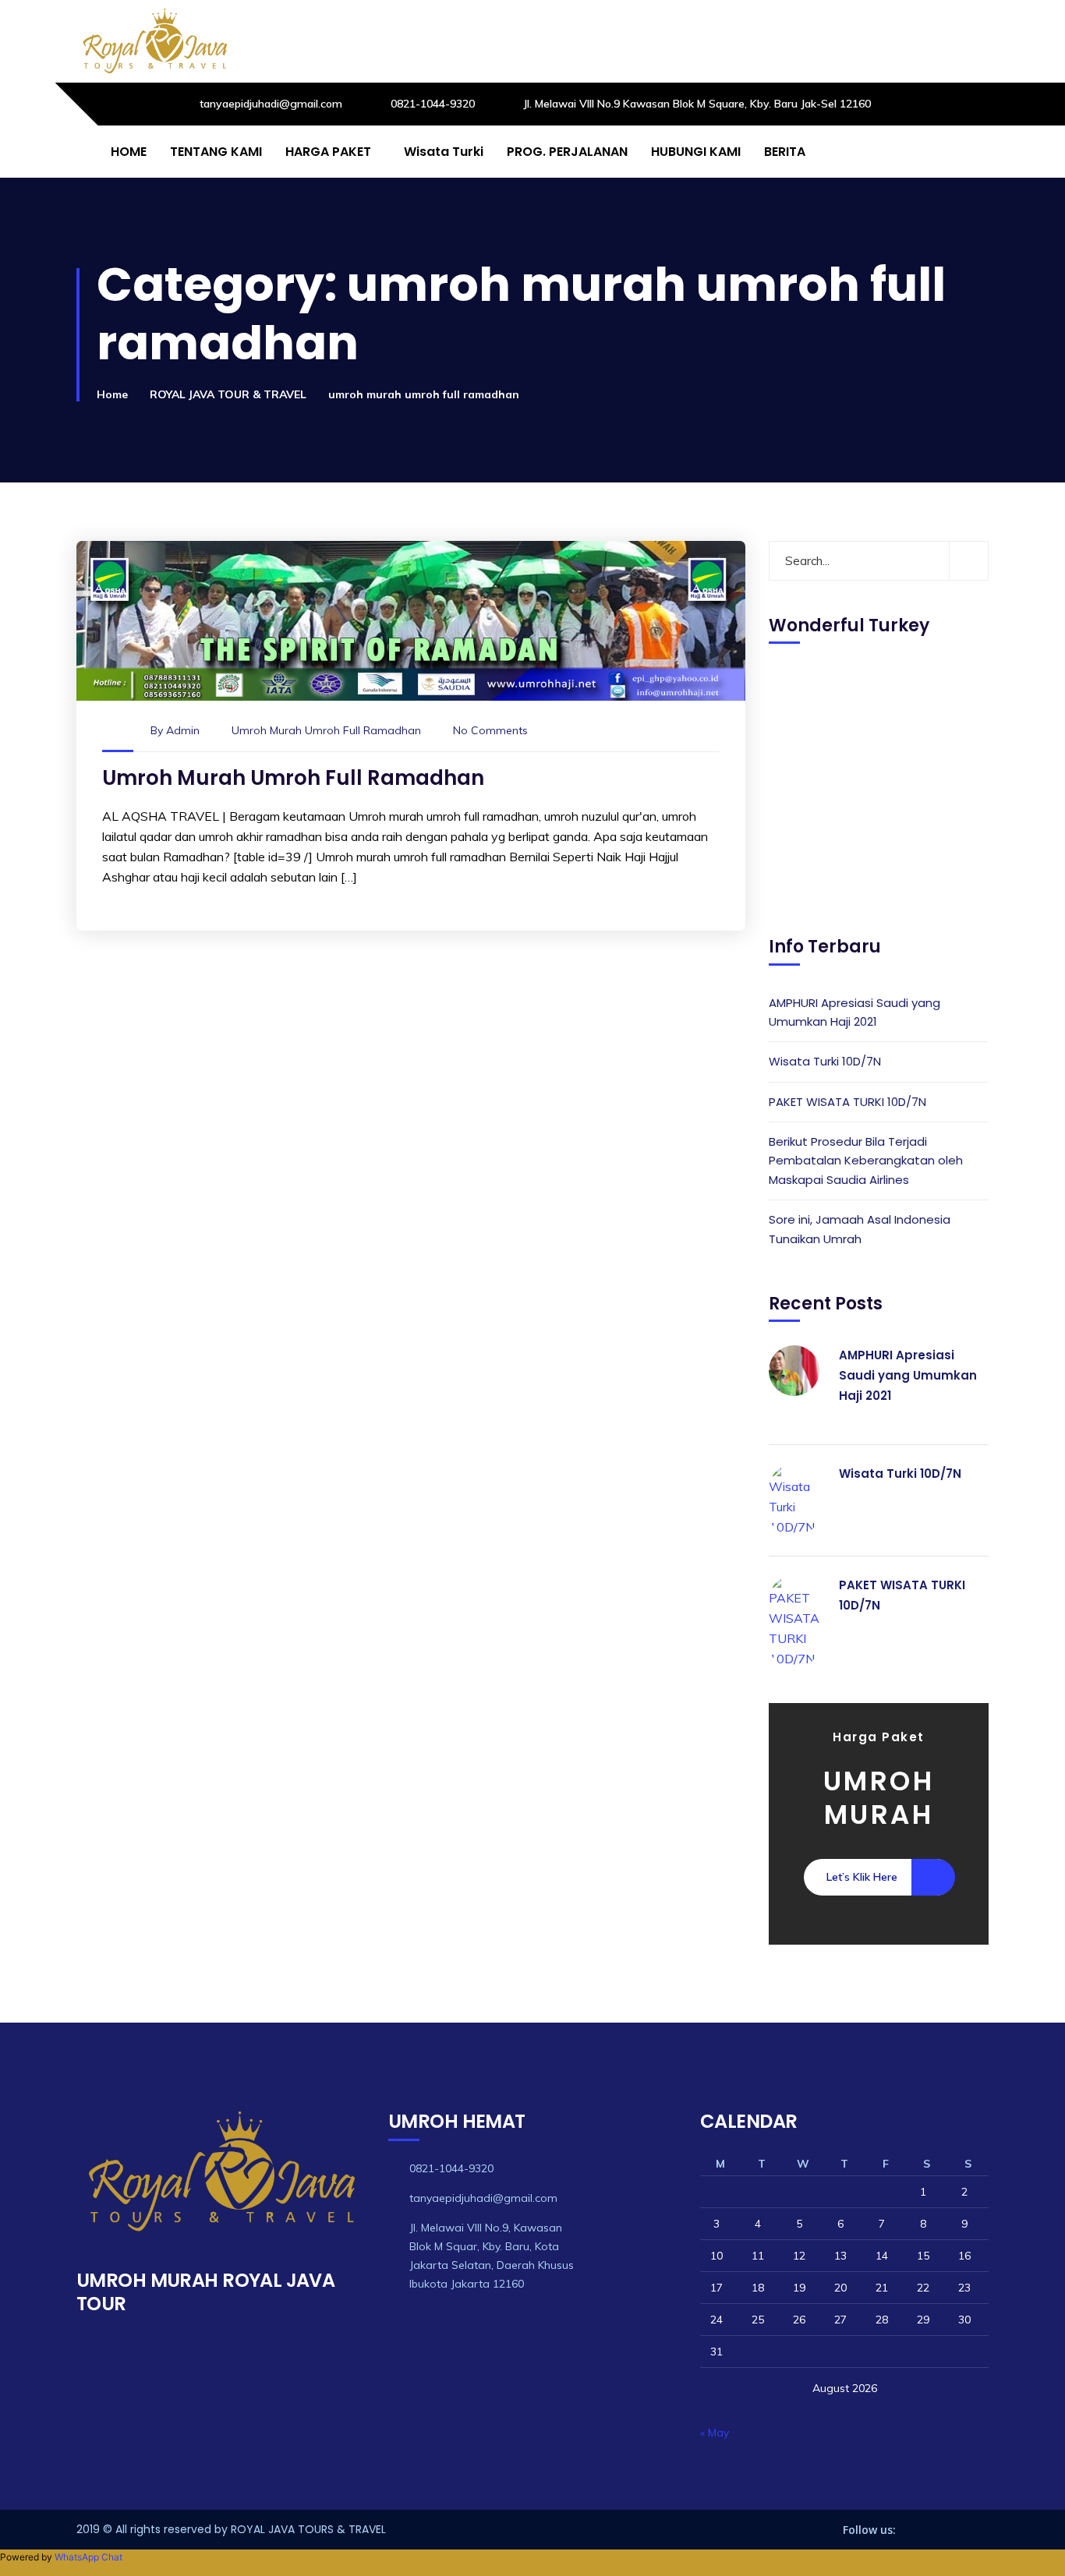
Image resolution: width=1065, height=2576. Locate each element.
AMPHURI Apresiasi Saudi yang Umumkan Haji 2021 (854, 1012)
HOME (129, 152)
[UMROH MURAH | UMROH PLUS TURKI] (154, 41)
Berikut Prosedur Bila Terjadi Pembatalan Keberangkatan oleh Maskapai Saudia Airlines (866, 1161)
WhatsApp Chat (88, 2557)
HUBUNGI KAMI (696, 152)
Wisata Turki (444, 152)
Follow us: (869, 2530)
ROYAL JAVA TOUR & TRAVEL (228, 394)
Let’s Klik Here (862, 1877)
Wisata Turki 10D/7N (825, 1061)
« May (715, 2433)
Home (112, 394)
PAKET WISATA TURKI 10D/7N (847, 1102)
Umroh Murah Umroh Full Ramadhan (293, 778)
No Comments (490, 730)
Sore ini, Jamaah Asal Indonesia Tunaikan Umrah (860, 1229)
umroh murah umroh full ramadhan (326, 730)
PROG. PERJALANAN (567, 152)
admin (183, 730)
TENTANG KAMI (216, 152)
